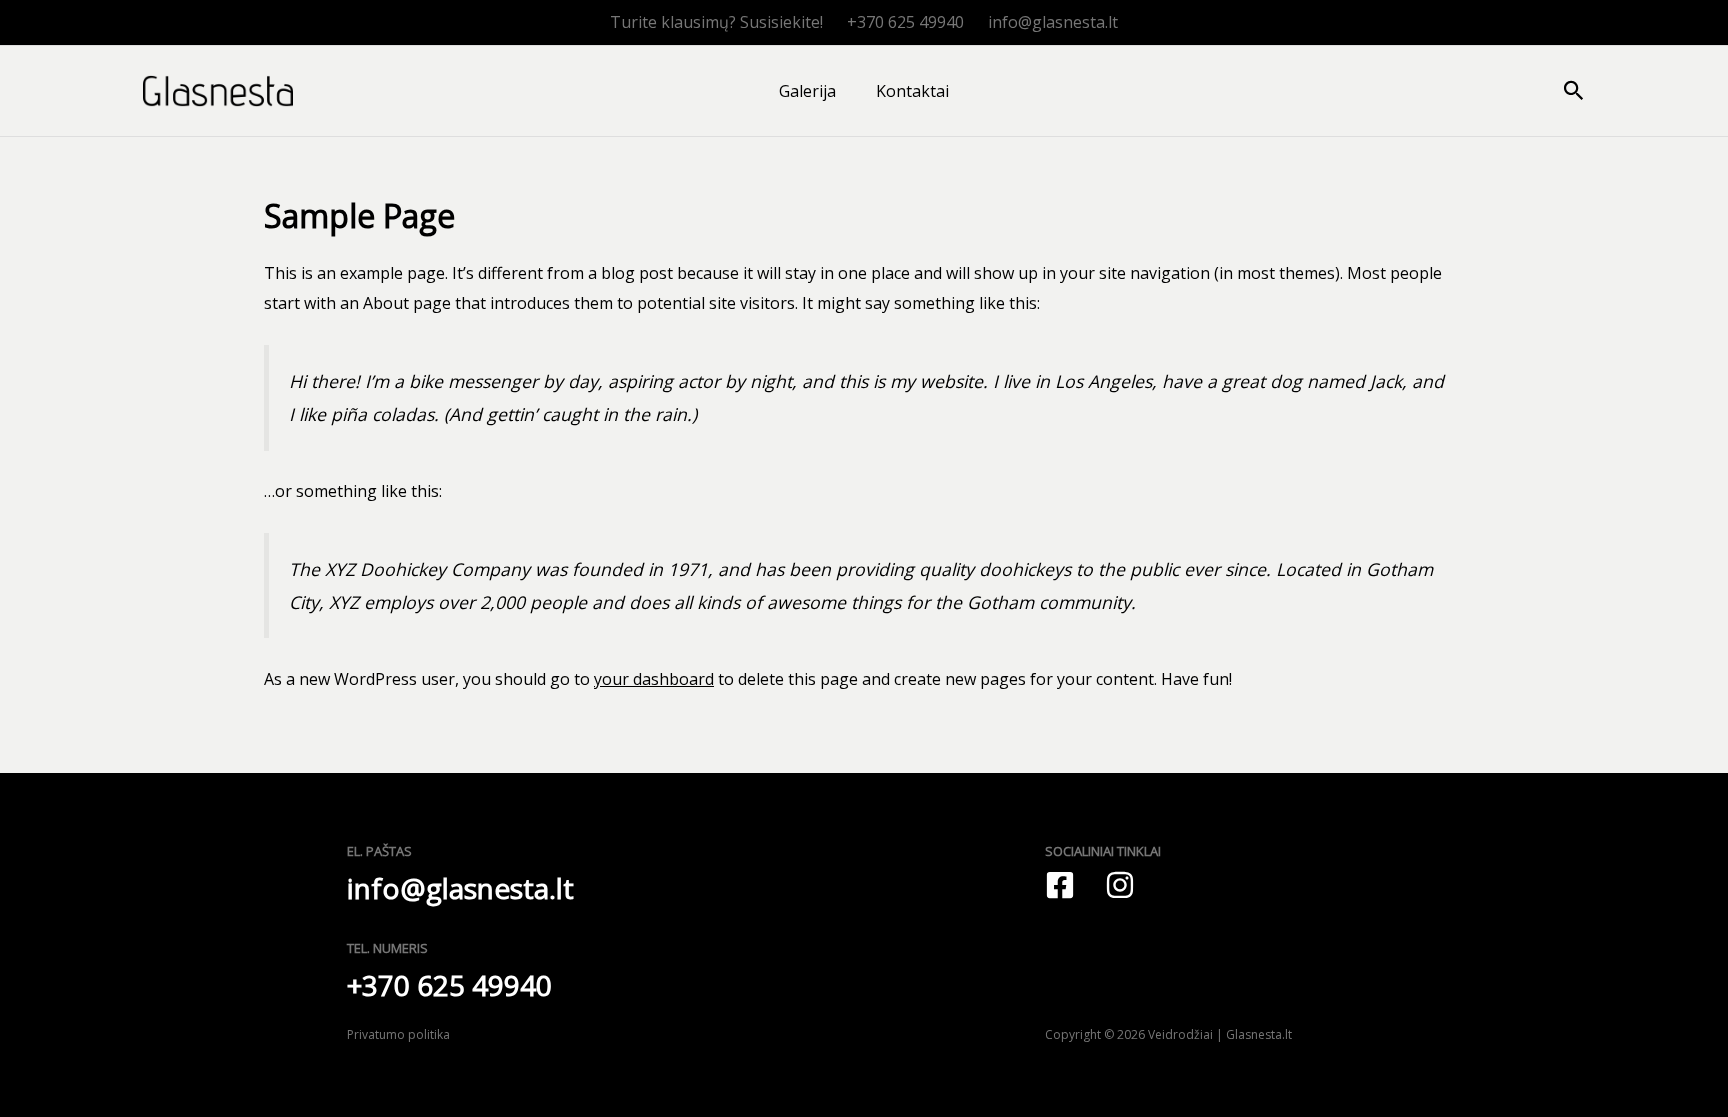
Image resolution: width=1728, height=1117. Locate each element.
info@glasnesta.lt (1053, 22)
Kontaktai (912, 91)
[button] (1574, 91)
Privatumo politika (398, 1034)
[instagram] (1120, 885)
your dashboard (654, 679)
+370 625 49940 (905, 22)
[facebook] (1060, 885)
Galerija (807, 91)
